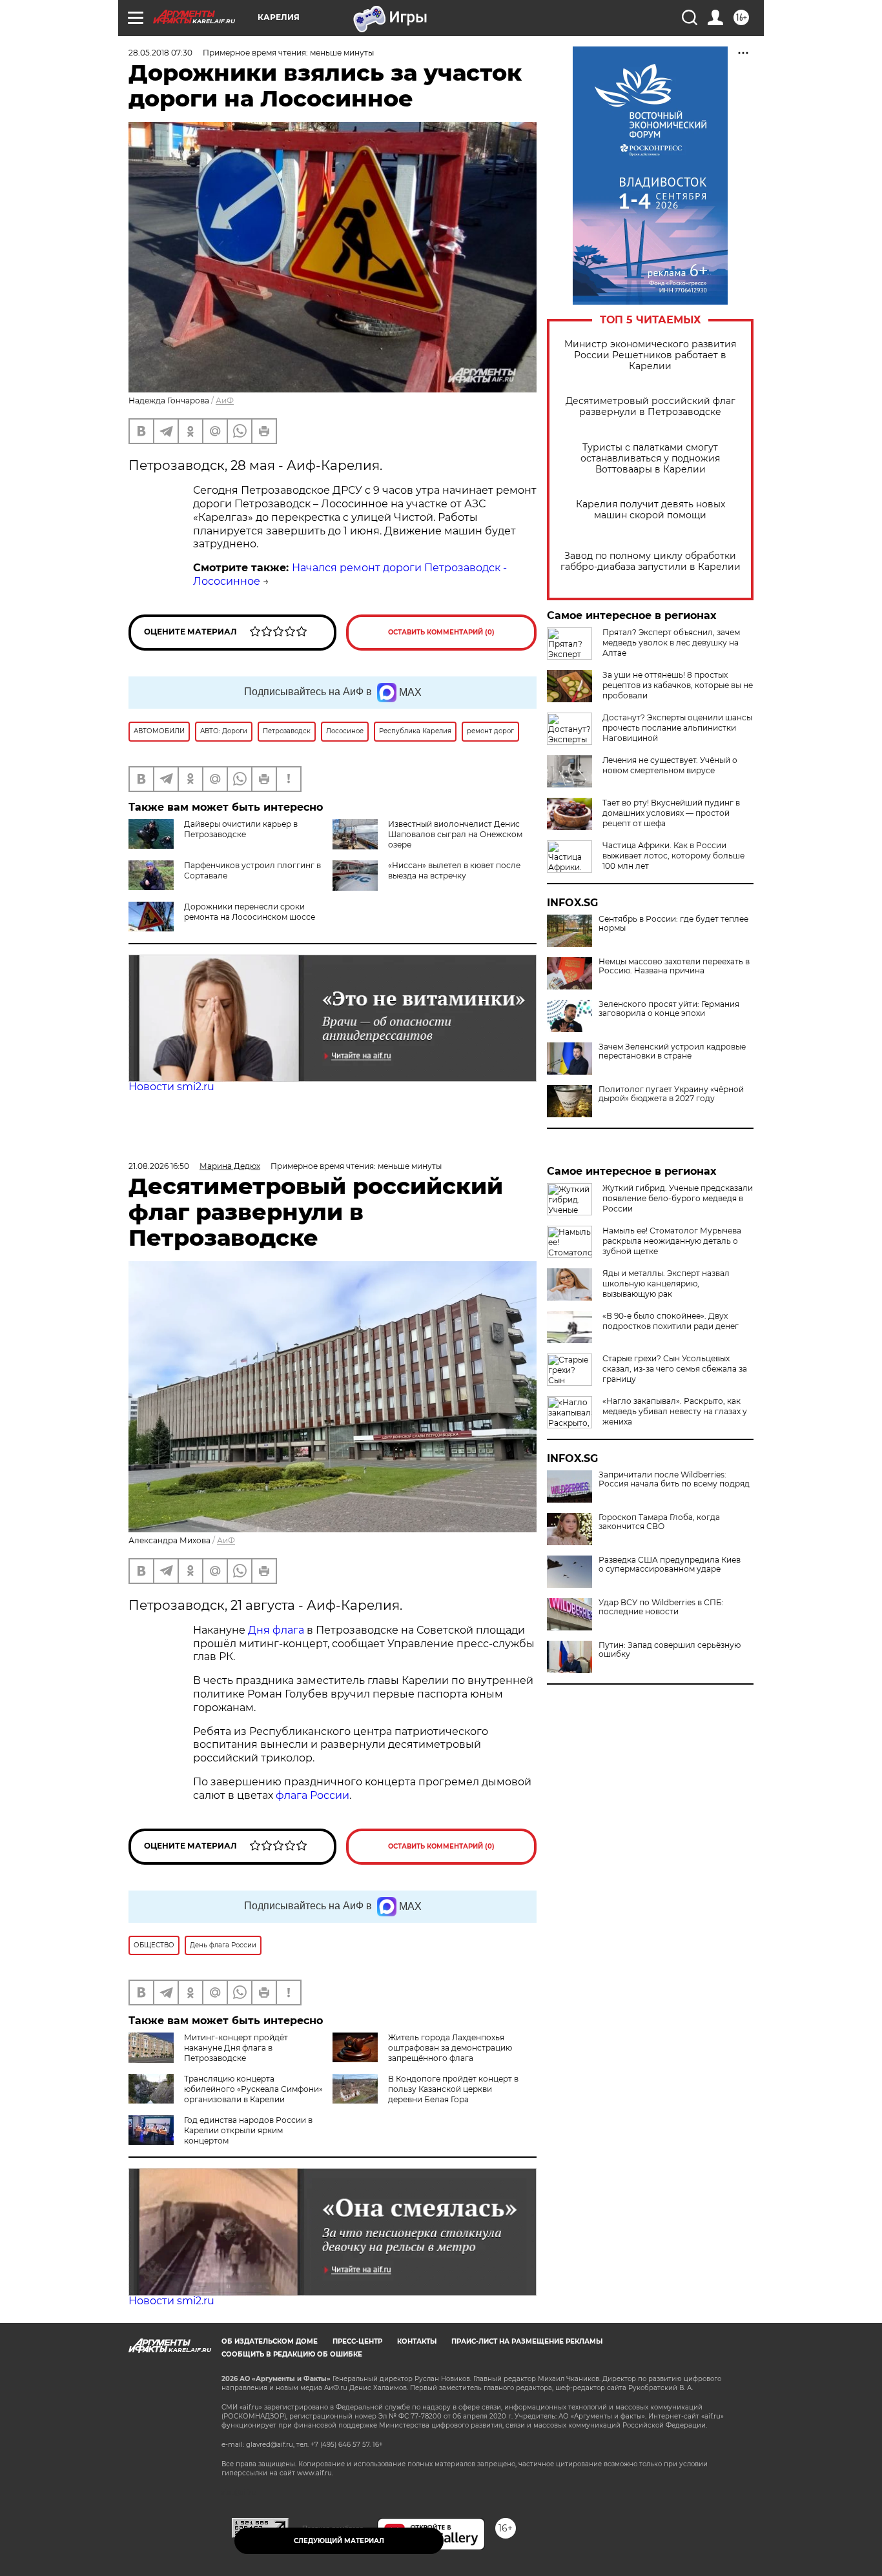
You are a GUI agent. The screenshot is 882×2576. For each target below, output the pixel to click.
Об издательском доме (270, 2341)
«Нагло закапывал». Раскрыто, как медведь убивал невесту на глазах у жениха (675, 1411)
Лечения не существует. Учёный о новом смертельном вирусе (670, 765)
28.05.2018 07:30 (160, 53)
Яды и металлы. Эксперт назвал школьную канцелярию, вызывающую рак (666, 1283)
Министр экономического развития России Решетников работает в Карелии (650, 355)
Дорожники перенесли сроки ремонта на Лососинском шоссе (250, 912)
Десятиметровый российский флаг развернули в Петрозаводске (651, 407)
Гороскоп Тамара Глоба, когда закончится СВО (659, 1522)
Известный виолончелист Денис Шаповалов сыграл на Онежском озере (455, 834)
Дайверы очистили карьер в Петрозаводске (241, 829)
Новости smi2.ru (171, 1087)
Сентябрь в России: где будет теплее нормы (673, 924)
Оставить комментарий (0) (441, 632)
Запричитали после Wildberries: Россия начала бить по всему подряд (674, 1479)
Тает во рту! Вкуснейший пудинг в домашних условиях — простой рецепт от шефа (671, 813)
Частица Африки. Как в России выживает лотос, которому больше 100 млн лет (673, 856)
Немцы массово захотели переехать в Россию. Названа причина (674, 966)
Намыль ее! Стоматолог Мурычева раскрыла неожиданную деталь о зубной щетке (672, 1241)
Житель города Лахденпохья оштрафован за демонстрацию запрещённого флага (450, 2048)
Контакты (417, 2341)
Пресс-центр (357, 2341)
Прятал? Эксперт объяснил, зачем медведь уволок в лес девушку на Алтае (671, 643)
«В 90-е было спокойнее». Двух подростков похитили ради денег (671, 1321)
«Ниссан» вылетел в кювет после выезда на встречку (454, 870)
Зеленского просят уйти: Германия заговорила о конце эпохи (669, 1009)
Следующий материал (339, 2541)
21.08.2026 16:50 (159, 1166)
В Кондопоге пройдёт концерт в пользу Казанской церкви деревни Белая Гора (453, 2089)
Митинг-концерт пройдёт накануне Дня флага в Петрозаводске (236, 2048)
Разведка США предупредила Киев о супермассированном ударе (670, 1565)
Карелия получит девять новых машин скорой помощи (651, 510)
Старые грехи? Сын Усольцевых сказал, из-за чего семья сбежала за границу (675, 1369)
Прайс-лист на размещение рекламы (527, 2341)
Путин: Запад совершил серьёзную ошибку (670, 1650)
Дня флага (276, 1630)
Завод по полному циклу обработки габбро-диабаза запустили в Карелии (651, 562)
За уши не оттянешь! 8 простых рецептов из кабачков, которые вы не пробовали (678, 685)
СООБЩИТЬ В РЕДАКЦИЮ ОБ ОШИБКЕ (292, 2354)
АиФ (225, 401)
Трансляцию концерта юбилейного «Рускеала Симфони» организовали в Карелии (253, 2089)
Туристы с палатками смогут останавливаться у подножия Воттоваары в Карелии (650, 459)
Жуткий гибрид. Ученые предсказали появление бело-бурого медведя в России (678, 1198)
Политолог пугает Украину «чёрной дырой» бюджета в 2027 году (671, 1094)
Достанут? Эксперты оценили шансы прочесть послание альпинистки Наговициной (677, 728)
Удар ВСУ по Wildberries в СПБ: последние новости (661, 1607)
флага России (311, 1795)
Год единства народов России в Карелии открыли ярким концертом (248, 2130)
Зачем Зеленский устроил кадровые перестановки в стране (672, 1051)
